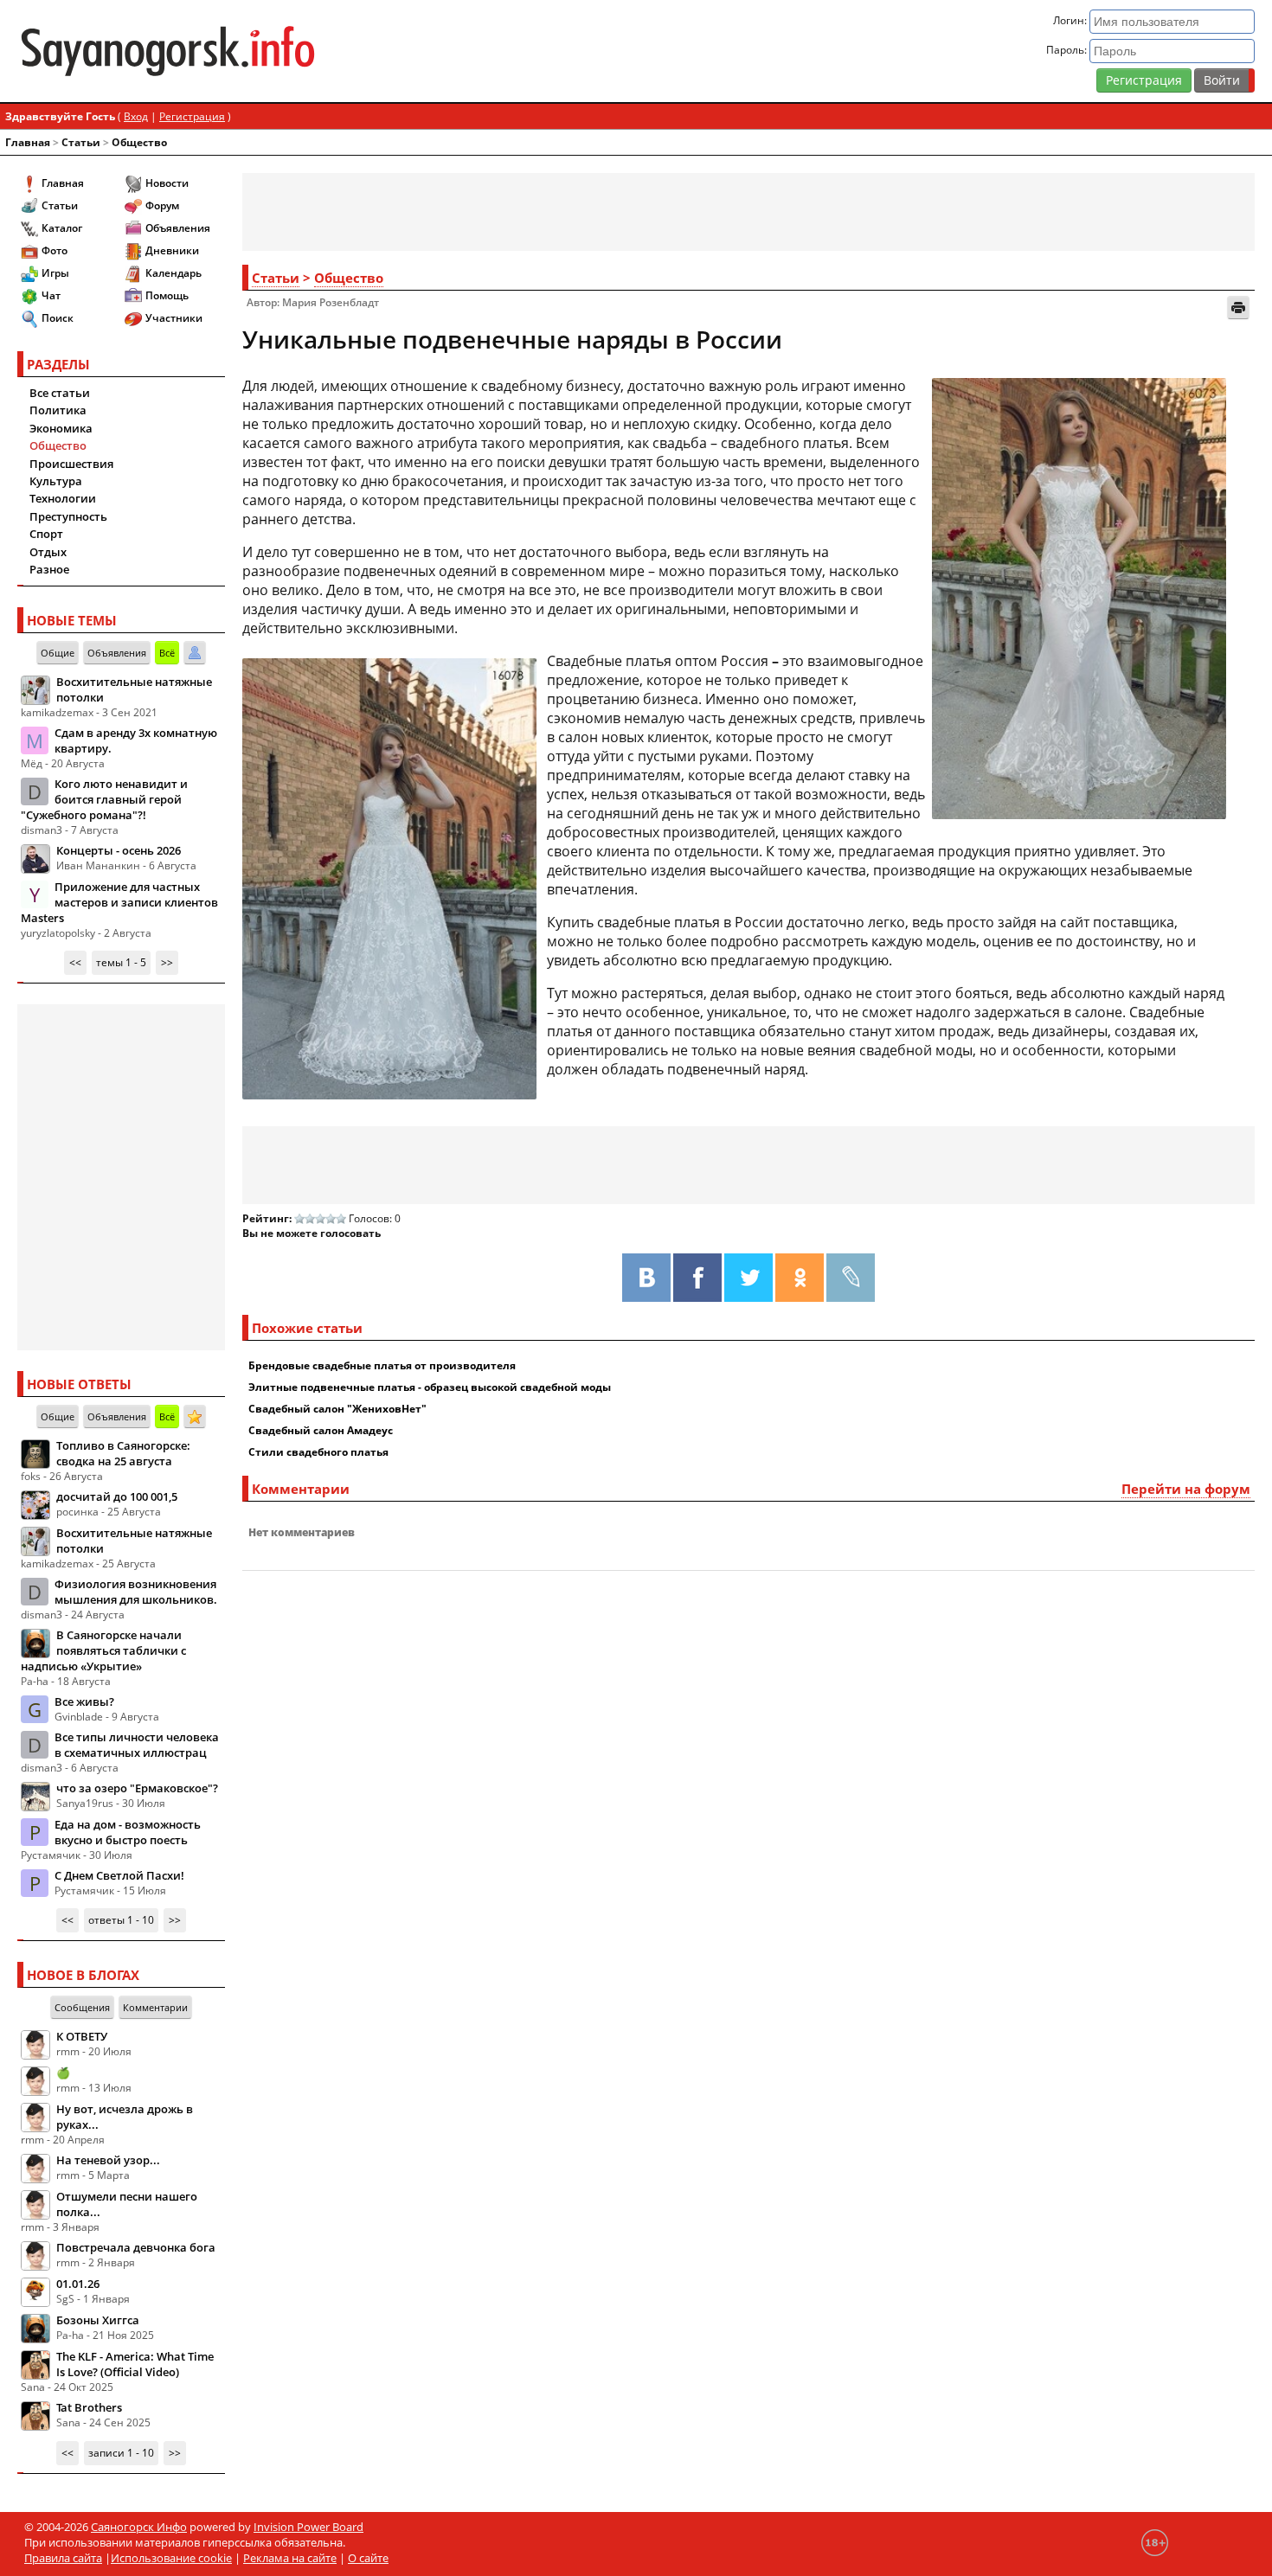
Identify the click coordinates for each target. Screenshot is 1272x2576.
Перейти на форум (1186, 1489)
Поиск (58, 318)
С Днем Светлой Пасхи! (119, 1875)
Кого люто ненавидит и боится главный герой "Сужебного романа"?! (104, 799)
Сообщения (82, 2007)
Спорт (46, 534)
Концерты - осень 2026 (119, 850)
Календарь (173, 273)
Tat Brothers (89, 2407)
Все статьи (60, 393)
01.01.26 (78, 2284)
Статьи (81, 142)
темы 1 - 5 (121, 962)
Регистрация (1144, 80)
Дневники (172, 250)
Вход (136, 116)
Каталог (62, 228)
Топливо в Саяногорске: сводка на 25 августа (123, 1453)
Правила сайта (63, 2558)
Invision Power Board (308, 2527)
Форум (162, 205)
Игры (55, 273)
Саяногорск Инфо (139, 2527)
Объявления (178, 228)
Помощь (167, 295)
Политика (58, 410)
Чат (51, 295)
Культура (56, 481)
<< (75, 962)
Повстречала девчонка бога (136, 2247)
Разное (49, 569)
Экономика (61, 428)
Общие (58, 653)
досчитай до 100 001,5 (117, 1496)
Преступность (68, 516)
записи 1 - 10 (121, 2453)
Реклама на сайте (290, 2558)
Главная (28, 142)
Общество (139, 142)
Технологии (63, 498)
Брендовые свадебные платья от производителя (382, 1365)
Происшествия (71, 464)
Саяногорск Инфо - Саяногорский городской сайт (221, 51)
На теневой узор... (108, 2160)
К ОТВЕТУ (82, 2036)
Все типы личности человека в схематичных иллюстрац (137, 1745)
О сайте (368, 2558)
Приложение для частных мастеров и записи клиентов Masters (119, 902)
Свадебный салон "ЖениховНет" (337, 1409)
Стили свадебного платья (318, 1452)
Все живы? (84, 1701)
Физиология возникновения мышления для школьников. (136, 1592)
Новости (167, 183)
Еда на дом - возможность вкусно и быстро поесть (128, 1832)
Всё (167, 653)
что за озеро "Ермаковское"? (137, 1788)
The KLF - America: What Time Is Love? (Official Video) (135, 2364)
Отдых (48, 552)
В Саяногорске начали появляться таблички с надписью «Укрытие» (103, 1650)
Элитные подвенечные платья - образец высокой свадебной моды (430, 1387)
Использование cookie (171, 2558)
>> (167, 962)
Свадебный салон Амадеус (321, 1430)
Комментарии (155, 2007)
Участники (174, 318)
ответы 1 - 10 (121, 1920)
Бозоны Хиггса (98, 2320)
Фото (55, 250)
